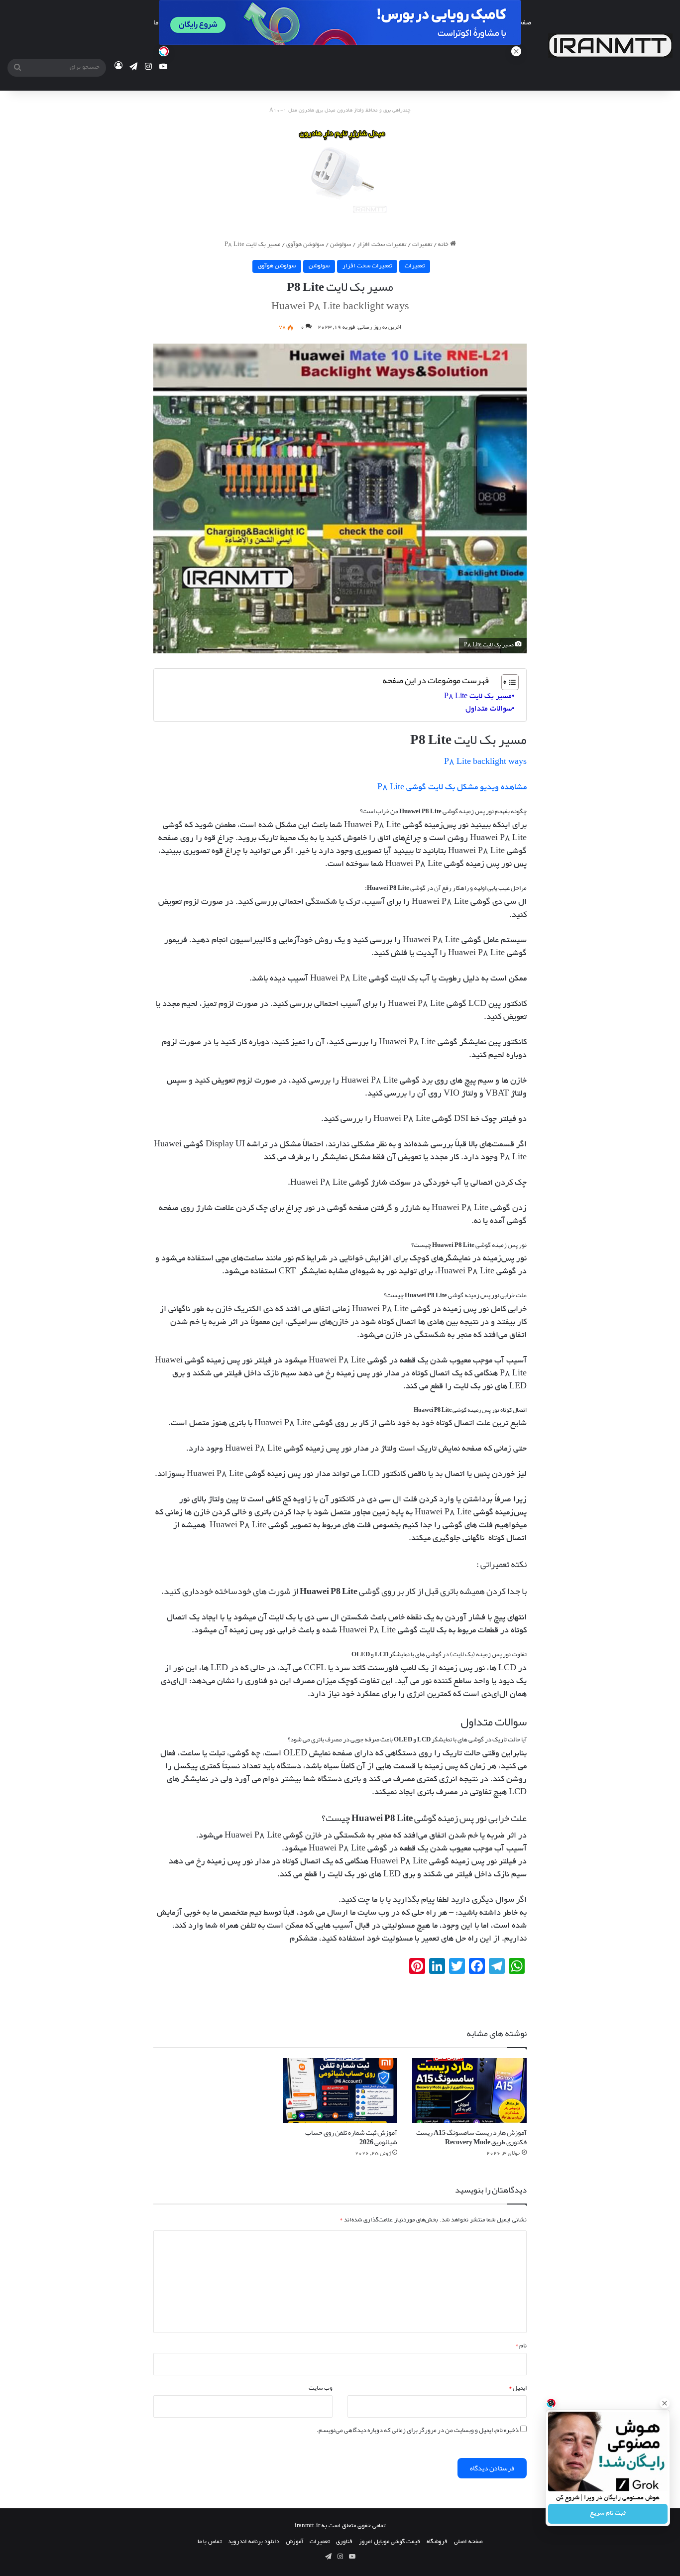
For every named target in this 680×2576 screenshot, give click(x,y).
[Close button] (665, 2403)
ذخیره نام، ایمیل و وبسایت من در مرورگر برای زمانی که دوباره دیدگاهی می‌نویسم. (418, 2430)
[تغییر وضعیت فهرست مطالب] (505, 682)
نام (521, 2345)
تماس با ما (210, 2542)
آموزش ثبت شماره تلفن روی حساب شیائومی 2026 (351, 2137)
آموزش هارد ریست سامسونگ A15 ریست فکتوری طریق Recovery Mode (471, 2137)
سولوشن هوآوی (305, 245)
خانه (444, 245)
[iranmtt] (610, 46)
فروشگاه (437, 2542)
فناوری (344, 2542)
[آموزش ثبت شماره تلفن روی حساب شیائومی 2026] (340, 2090)
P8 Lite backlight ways (485, 762)
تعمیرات (422, 245)
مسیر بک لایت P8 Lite (478, 697)
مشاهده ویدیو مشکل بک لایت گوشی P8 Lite (452, 788)
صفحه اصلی (468, 2542)
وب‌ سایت (321, 2388)
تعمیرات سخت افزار (382, 245)
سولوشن (340, 245)
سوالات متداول (489, 709)
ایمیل (518, 2388)
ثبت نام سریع (608, 2514)
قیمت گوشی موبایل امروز (390, 2542)
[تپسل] (164, 51)
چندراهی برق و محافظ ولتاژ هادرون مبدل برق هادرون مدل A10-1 (340, 111)
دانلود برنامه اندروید (254, 2542)
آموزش (294, 2542)
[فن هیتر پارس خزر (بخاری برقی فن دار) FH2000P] (340, 172)
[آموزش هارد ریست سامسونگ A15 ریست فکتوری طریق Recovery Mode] (469, 2090)
